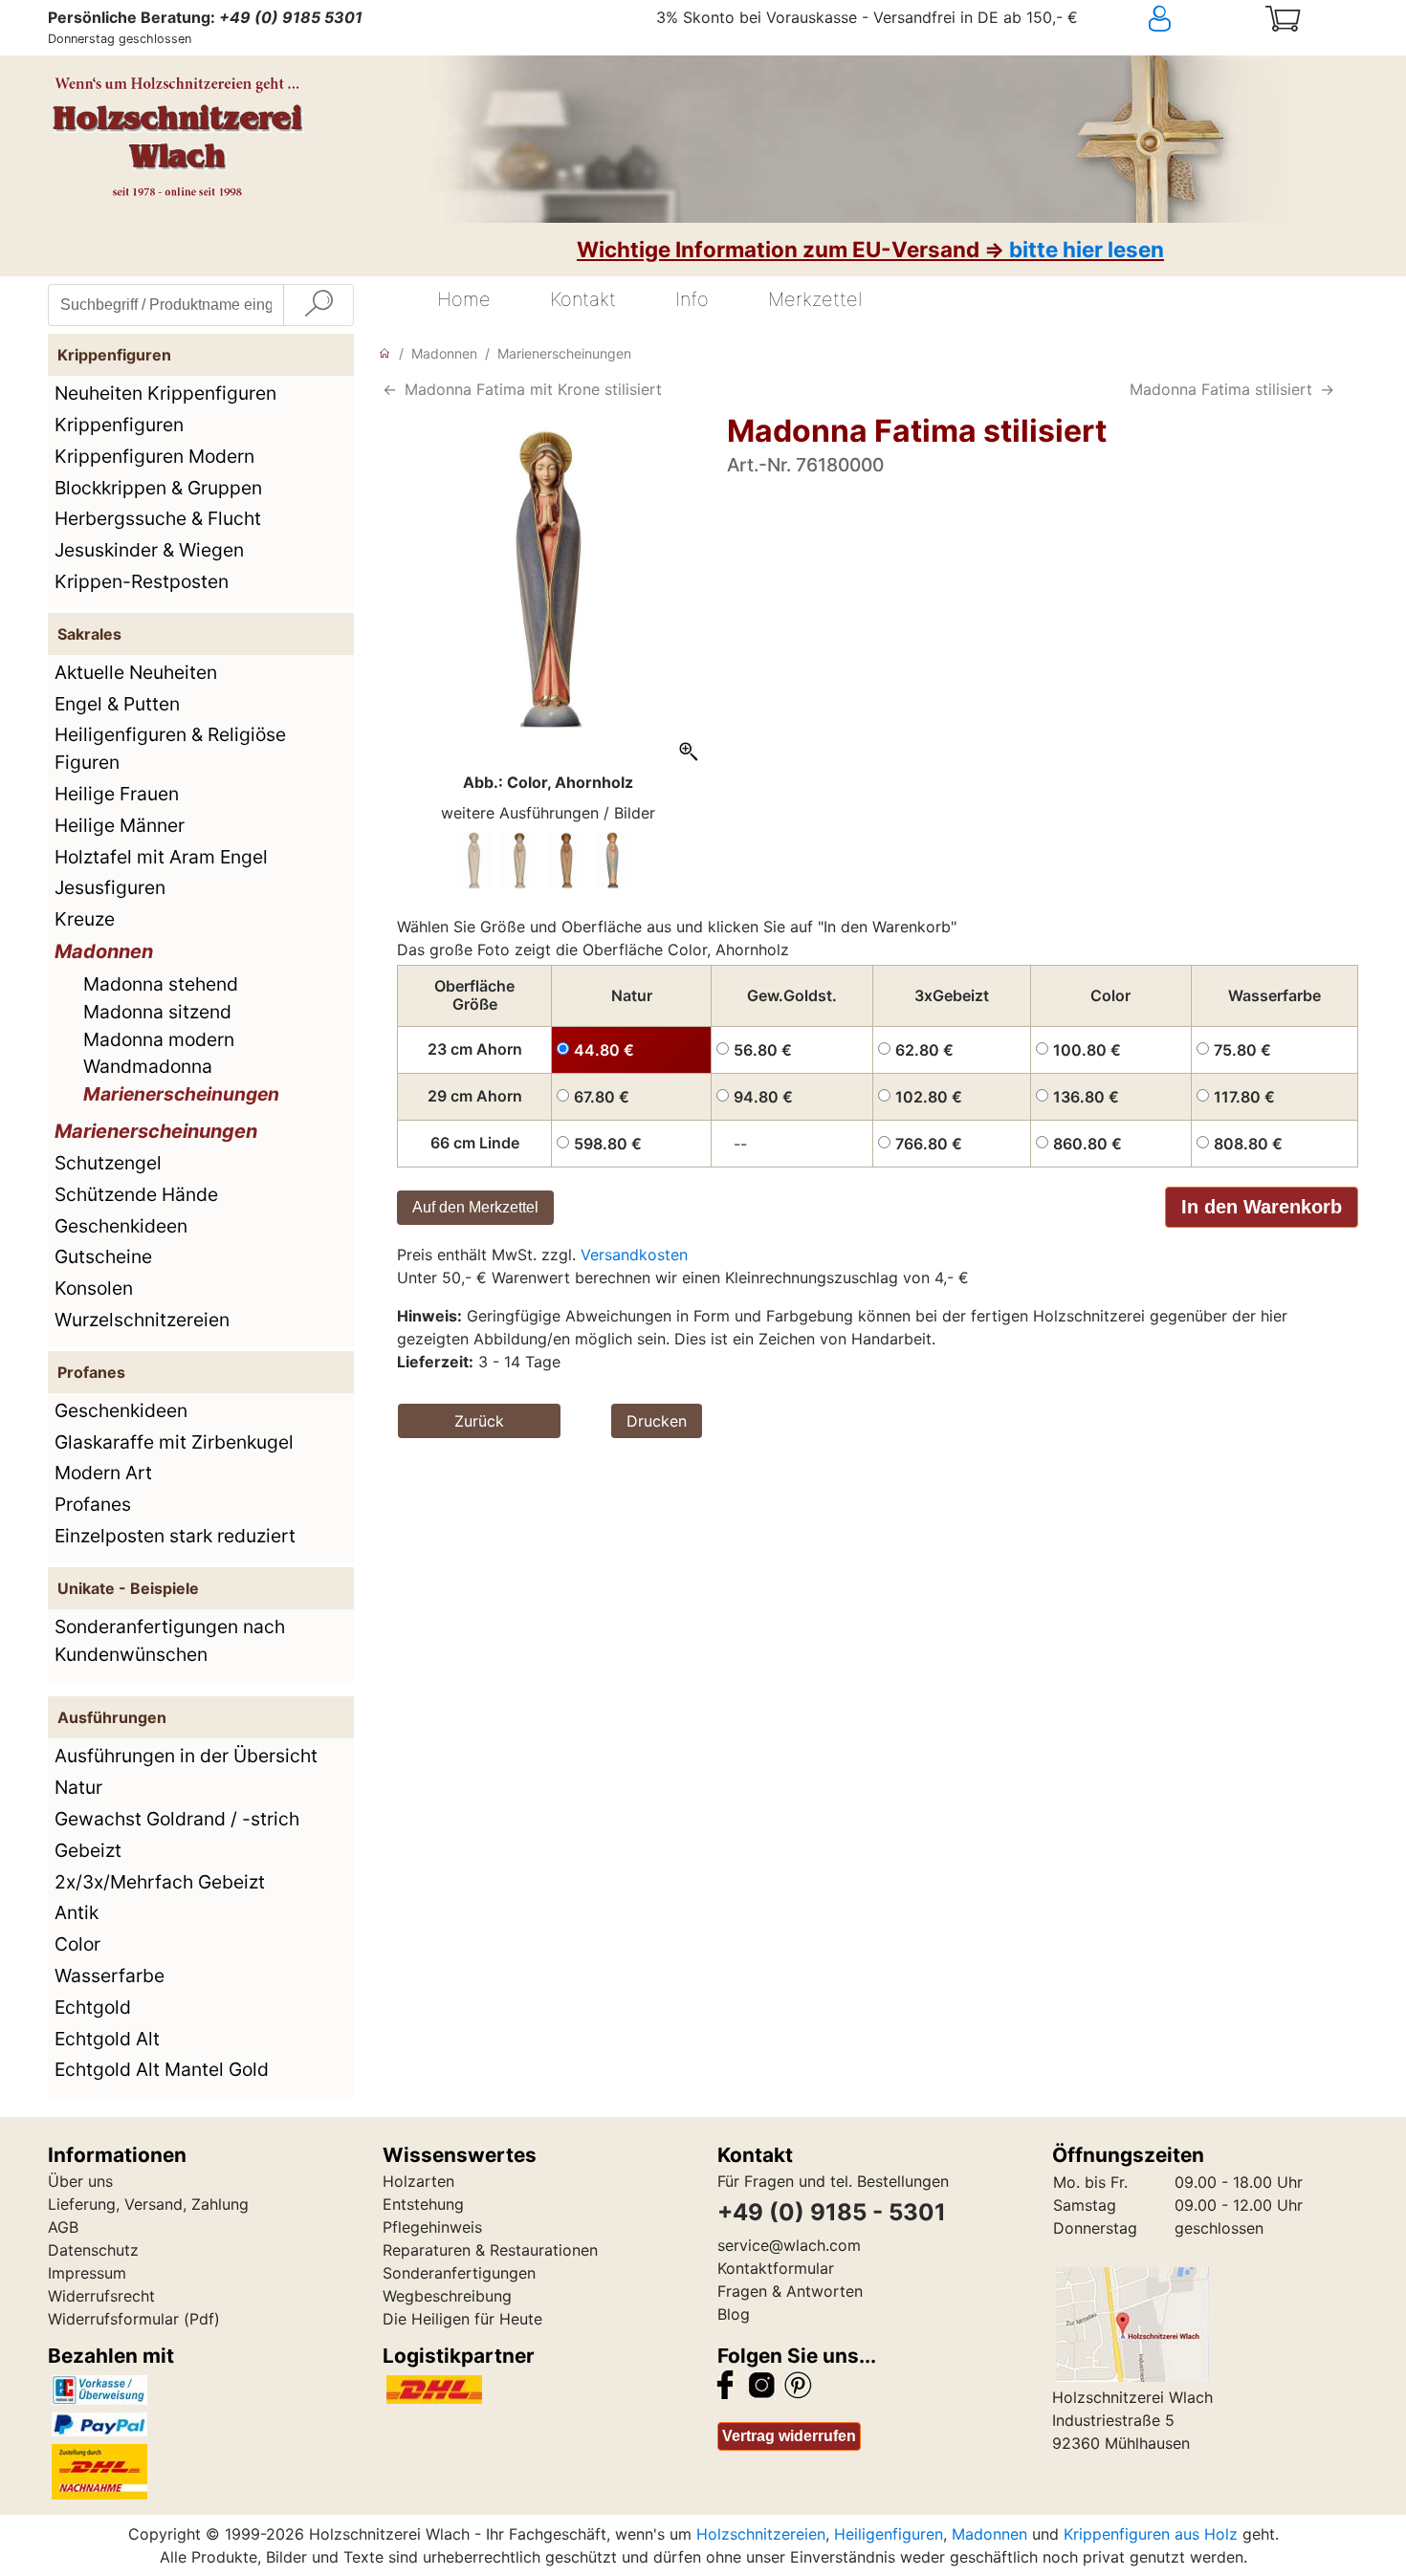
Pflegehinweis (432, 2227)
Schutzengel (108, 1163)
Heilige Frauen (117, 794)
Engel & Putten (117, 704)
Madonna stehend (161, 984)
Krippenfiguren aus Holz (1151, 2534)
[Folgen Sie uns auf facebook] (725, 2383)
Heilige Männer (120, 825)
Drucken (657, 1421)
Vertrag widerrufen (789, 2436)
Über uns (80, 2181)
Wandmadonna (148, 1066)
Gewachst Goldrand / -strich (177, 1819)
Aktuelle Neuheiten (136, 672)
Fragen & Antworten (790, 2291)
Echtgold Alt (107, 2039)
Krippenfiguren (119, 425)
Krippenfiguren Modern (154, 456)
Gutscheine (103, 1256)
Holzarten (418, 2181)
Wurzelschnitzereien (142, 1320)
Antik (77, 1912)
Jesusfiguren (110, 887)
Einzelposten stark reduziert (175, 1536)
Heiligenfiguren (889, 2534)
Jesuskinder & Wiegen (149, 550)
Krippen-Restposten (142, 581)
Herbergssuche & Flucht (158, 518)
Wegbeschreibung (447, 2296)
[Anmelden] (1195, 19)
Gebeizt (88, 1850)
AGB (63, 2227)
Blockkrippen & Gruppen (158, 488)
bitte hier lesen (1087, 249)
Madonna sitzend (157, 1012)
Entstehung (423, 2204)
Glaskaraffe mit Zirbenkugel (174, 1442)
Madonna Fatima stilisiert (1221, 389)
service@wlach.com (789, 2245)
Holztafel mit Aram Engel (161, 857)
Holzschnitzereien (761, 2534)
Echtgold (93, 2007)
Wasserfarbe (110, 1976)
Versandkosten (634, 1255)
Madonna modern (159, 1039)
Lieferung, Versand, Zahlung (148, 2204)
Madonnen (104, 951)
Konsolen (94, 1288)
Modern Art (103, 1473)
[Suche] (319, 305)
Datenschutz (93, 2250)
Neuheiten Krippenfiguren (165, 393)
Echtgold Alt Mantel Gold (162, 2069)
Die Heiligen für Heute (462, 2319)
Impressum (87, 2273)
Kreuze (85, 919)
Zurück (479, 1421)
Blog (734, 2314)
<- (390, 389)
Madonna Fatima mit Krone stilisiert (533, 389)
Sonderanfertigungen (459, 2273)
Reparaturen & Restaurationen (490, 2250)
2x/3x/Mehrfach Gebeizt (160, 1882)
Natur (78, 1787)
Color (77, 1944)
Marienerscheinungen (181, 1094)
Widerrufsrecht (101, 2296)
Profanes (93, 1504)
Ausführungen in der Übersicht (186, 1756)
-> (1327, 389)
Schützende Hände (136, 1194)
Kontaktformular (776, 2268)
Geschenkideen (121, 1226)
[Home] (384, 353)
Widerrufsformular (113, 2319)
